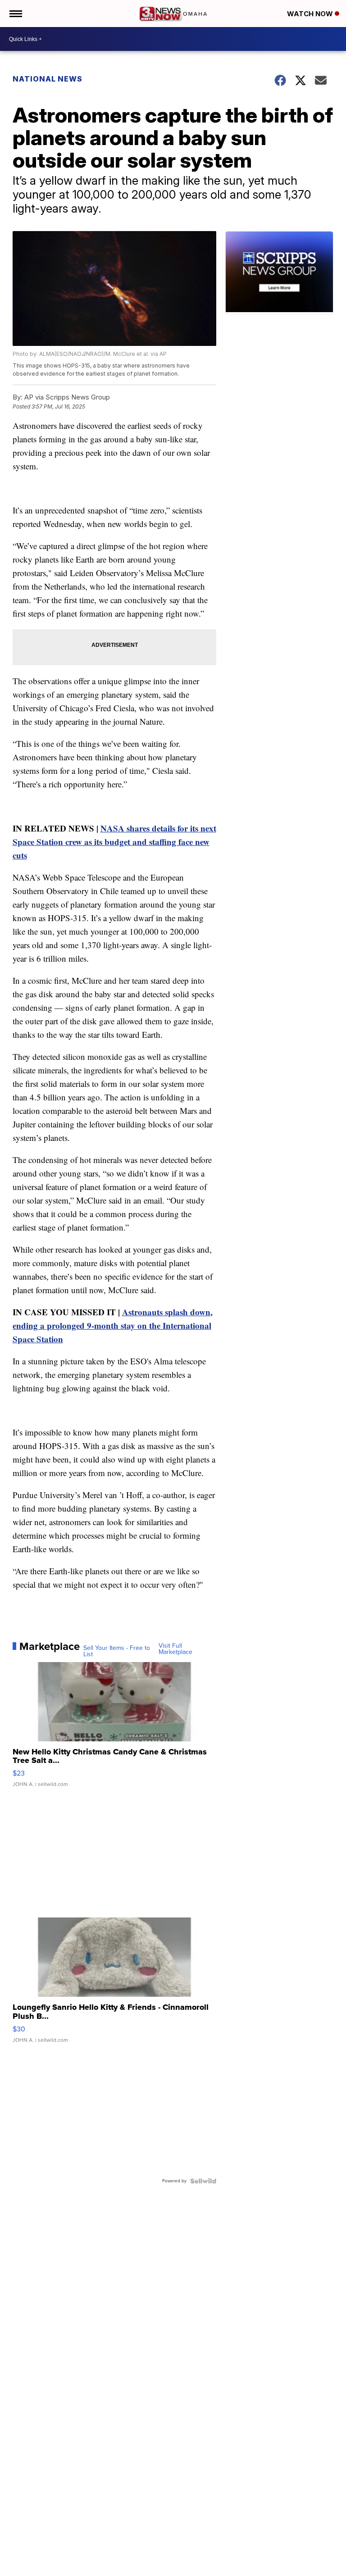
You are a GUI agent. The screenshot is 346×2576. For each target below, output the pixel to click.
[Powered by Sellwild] (203, 2181)
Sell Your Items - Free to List (117, 1651)
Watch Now (311, 14)
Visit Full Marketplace (175, 1649)
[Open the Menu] (15, 14)
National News (48, 79)
